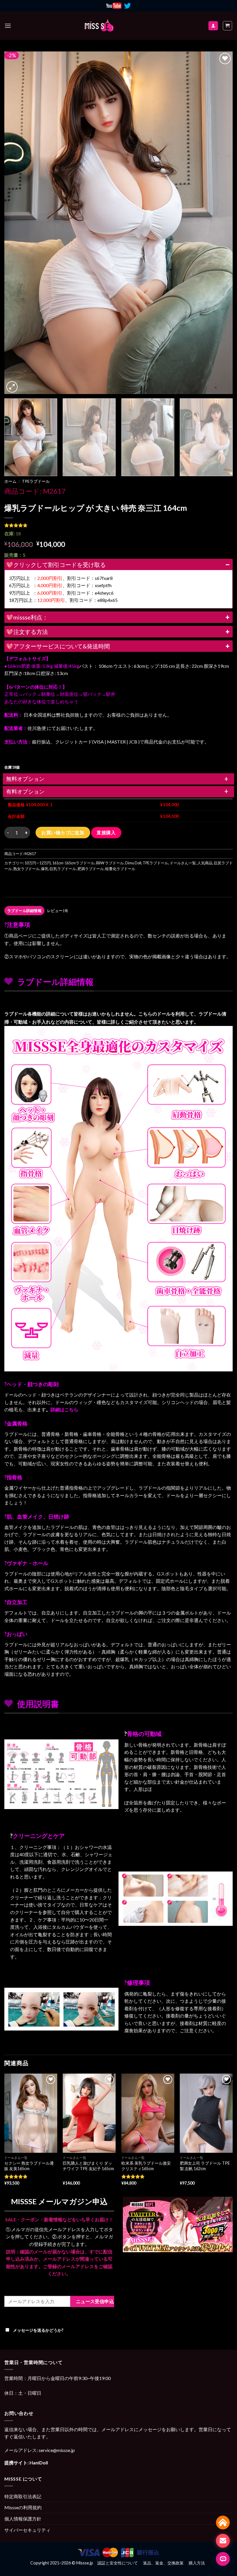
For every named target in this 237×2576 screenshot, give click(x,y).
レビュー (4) (57, 911)
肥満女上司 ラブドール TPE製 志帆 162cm (205, 2166)
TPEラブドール (36, 481)
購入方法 (197, 2563)
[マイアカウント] (213, 26)
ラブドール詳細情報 (24, 911)
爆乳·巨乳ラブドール (59, 869)
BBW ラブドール (110, 863)
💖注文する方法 (27, 632)
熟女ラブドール (26, 869)
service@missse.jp (57, 2450)
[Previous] (16, 223)
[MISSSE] (99, 26)
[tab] (24, 911)
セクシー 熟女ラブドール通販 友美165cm (29, 2166)
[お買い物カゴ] (228, 26)
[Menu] (8, 26)
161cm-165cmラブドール (73, 863)
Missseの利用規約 (23, 2507)
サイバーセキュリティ (27, 2530)
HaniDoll (39, 2463)
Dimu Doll (133, 863)
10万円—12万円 (38, 863)
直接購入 (106, 833)
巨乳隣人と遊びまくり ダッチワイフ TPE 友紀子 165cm (88, 2166)
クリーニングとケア (39, 1836)
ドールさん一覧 (183, 863)
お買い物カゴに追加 (63, 832)
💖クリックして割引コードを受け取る (56, 565)
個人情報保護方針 (23, 2519)
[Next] (221, 223)
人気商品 (205, 863)
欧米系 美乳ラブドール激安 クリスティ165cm (146, 2166)
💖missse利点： (27, 617)
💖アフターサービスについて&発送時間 (58, 646)
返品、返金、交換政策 (163, 2563)
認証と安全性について (118, 2563)
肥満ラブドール (91, 869)
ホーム (10, 481)
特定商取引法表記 (23, 2496)
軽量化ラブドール (120, 869)
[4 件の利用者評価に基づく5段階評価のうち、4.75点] (118, 525)
